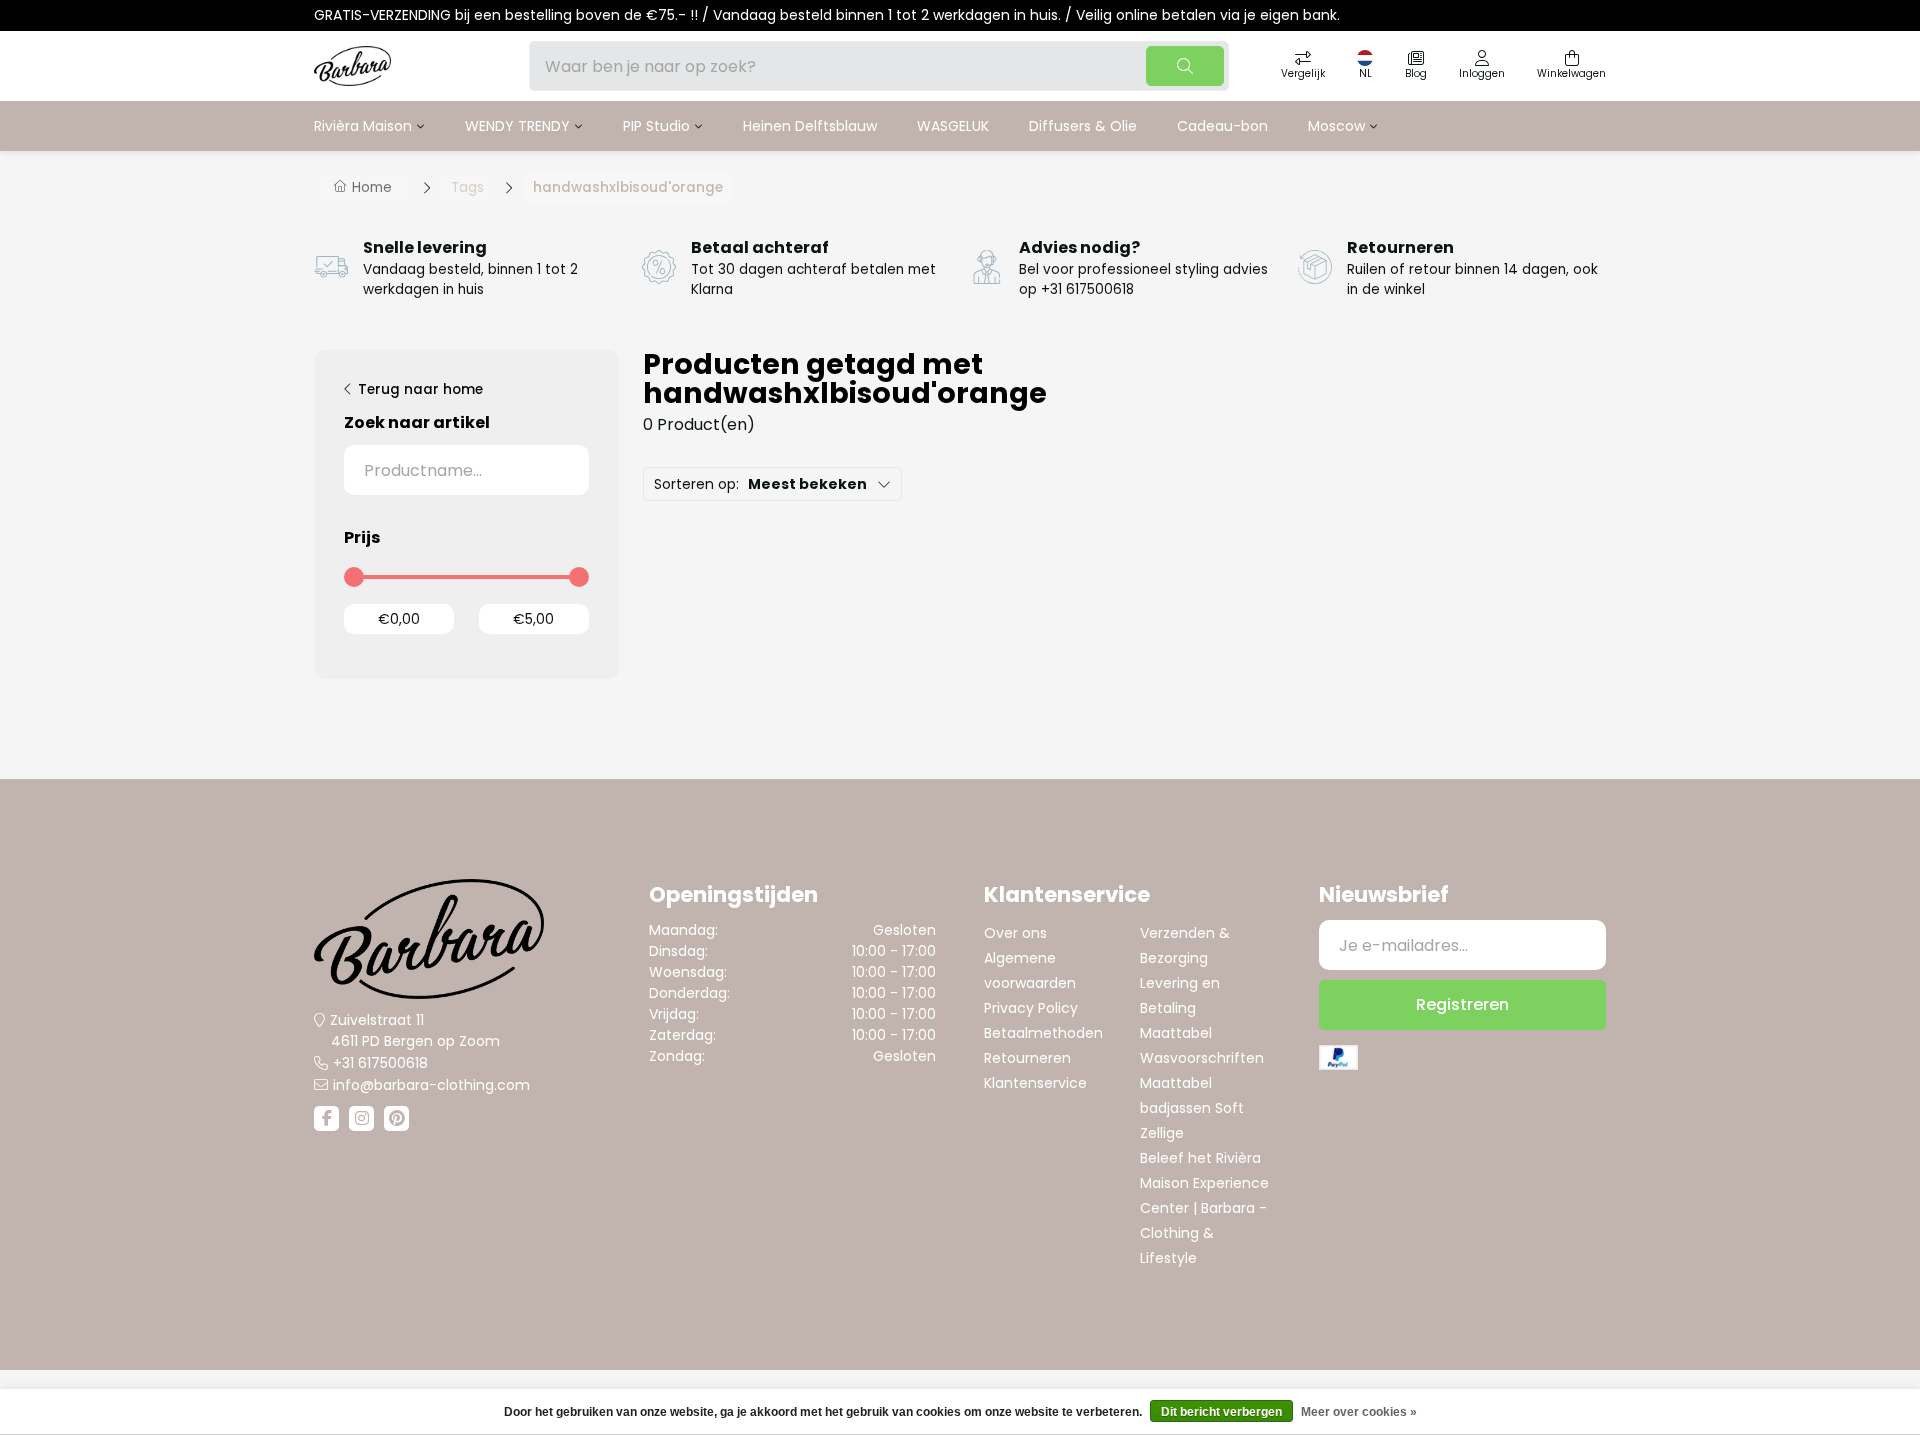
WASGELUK (953, 126)
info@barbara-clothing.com (431, 1085)
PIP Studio (656, 126)
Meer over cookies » (1359, 1412)
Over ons (1015, 933)
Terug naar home (420, 389)
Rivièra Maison (363, 126)
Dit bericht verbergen (1221, 1412)
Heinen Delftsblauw (810, 126)
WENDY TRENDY (517, 126)
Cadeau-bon (1222, 126)
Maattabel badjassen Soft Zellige (1192, 1108)
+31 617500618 (380, 1063)
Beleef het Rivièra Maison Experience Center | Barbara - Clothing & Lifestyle (1204, 1208)
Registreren (1462, 1004)
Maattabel (1176, 1033)
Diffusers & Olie (1083, 126)
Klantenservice (1035, 1083)
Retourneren (1027, 1058)
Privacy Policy (1031, 1008)
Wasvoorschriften (1202, 1058)
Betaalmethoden (1043, 1033)
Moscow (1336, 126)
